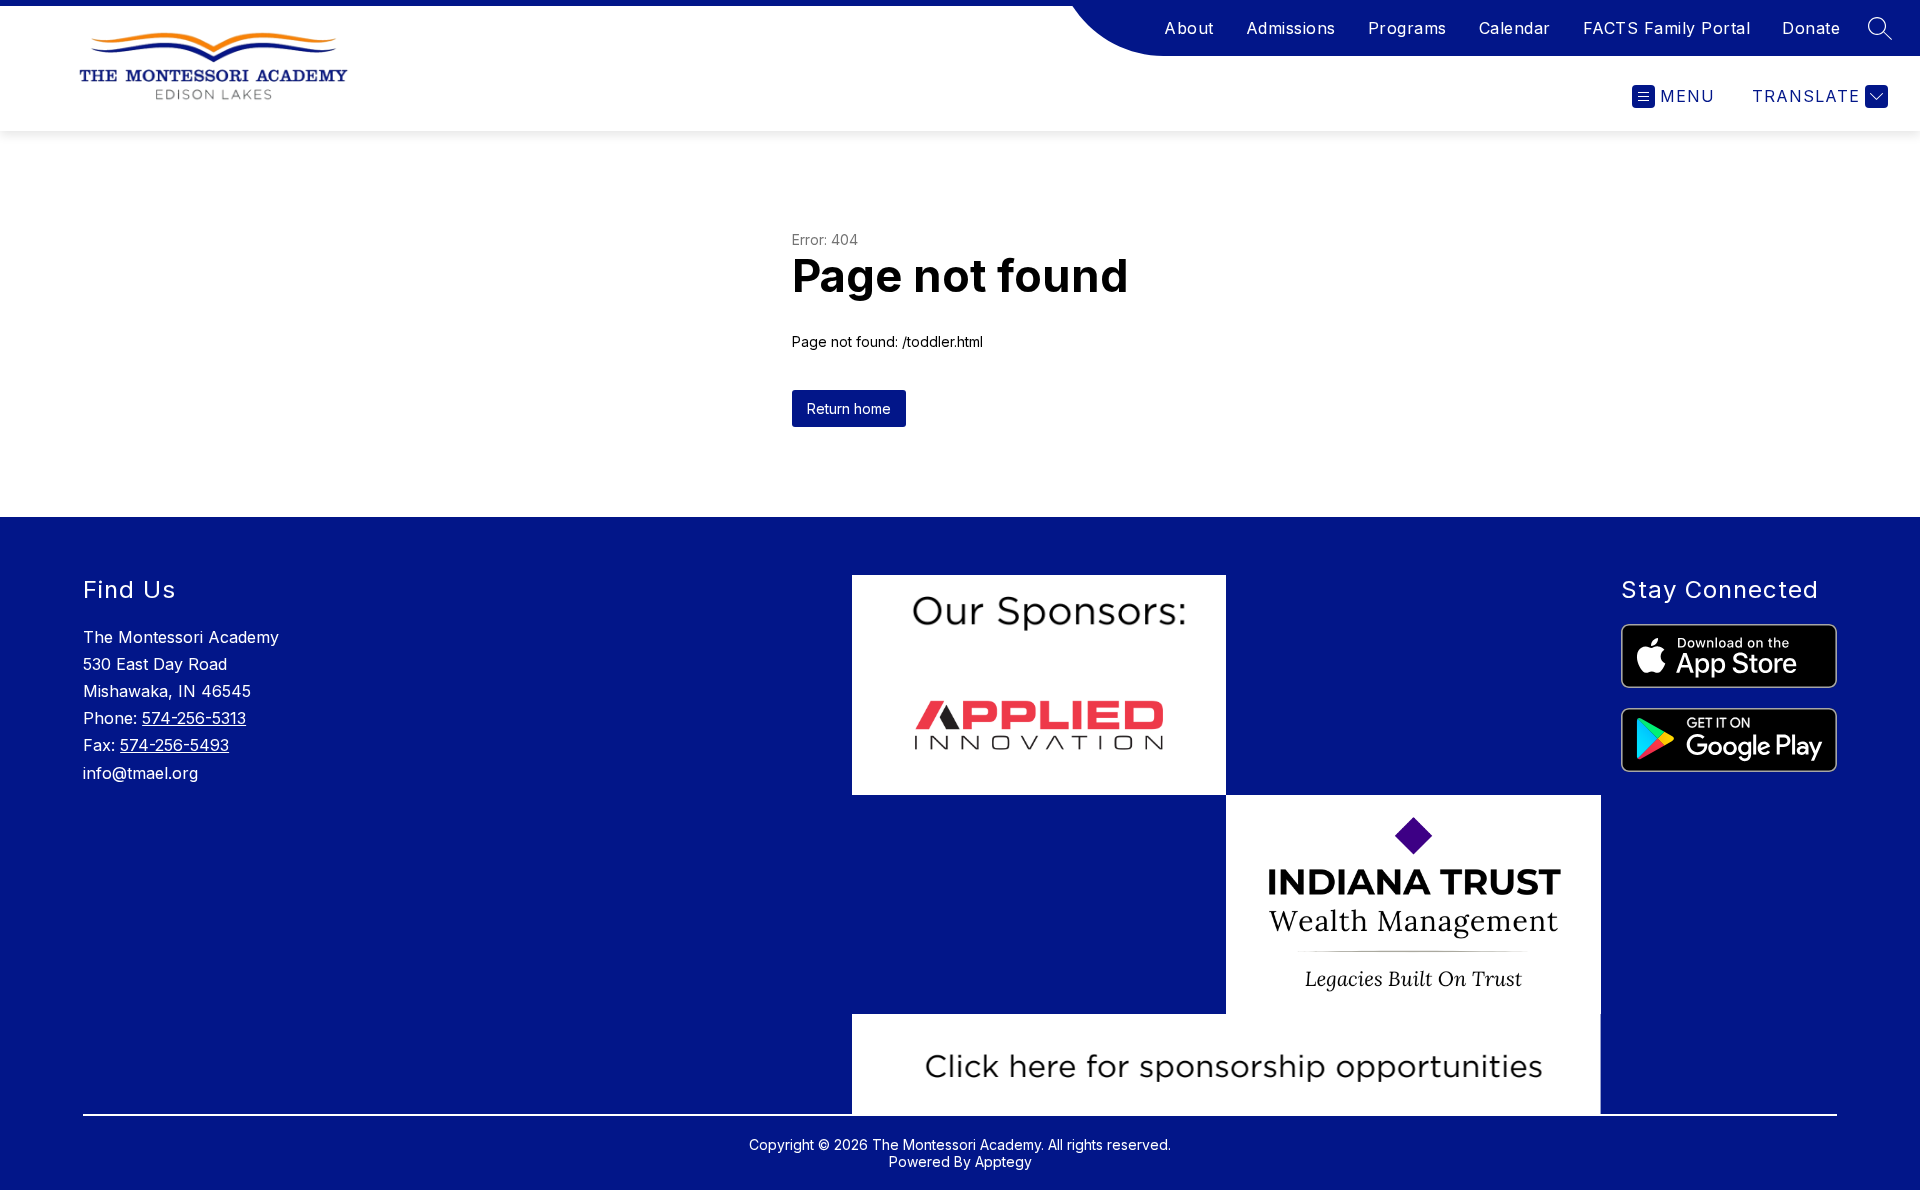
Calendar (1515, 28)
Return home (849, 408)
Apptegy (1003, 1161)
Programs (1407, 28)
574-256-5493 (174, 745)
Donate (1811, 28)
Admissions (1291, 28)
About (1189, 28)
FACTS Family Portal (1667, 28)
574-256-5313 (194, 718)
